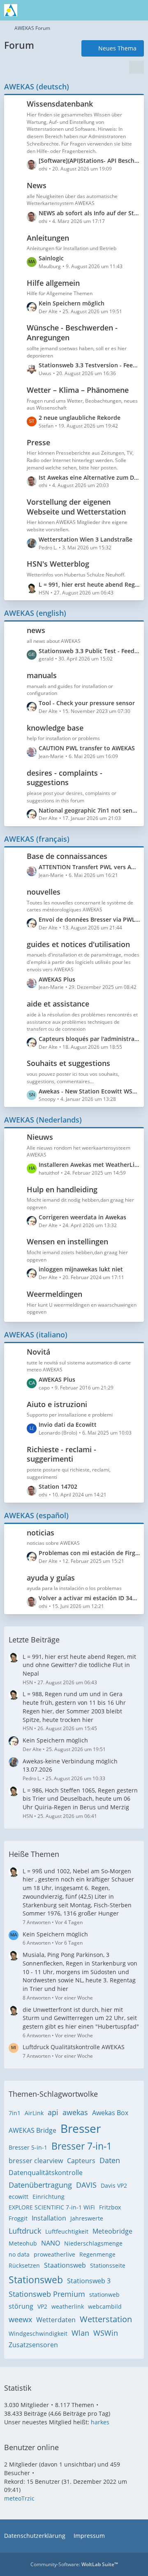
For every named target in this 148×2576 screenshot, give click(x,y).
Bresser (81, 2128)
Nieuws (40, 1137)
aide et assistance (58, 1004)
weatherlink (68, 2306)
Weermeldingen (54, 1294)
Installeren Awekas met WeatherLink (89, 1165)
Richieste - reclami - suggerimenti (61, 1454)
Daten (110, 2160)
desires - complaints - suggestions (65, 778)
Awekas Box (110, 2113)
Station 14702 (58, 1486)
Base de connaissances (67, 856)
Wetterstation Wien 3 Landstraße (86, 539)
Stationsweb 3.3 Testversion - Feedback (89, 365)
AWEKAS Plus (57, 979)
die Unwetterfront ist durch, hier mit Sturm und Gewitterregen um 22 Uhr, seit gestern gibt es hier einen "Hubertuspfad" (81, 2018)
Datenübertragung (40, 2185)
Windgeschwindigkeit (38, 2333)
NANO (51, 2243)
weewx (20, 2319)
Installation (49, 2218)
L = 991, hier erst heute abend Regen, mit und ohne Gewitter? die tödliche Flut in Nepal (89, 584)
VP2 (42, 2306)
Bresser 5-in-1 (28, 2147)
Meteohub (23, 2243)
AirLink (34, 2113)
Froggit (18, 2218)
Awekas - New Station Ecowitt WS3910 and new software (89, 1091)
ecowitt (18, 2197)
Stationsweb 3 (89, 2281)
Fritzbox (110, 2207)
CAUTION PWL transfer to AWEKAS (87, 748)
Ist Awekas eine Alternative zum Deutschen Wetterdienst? (89, 477)
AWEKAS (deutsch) (37, 87)
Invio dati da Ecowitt (68, 1425)
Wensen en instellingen (67, 1241)
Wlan (80, 2333)
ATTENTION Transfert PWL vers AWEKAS (89, 867)
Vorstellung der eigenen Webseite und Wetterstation (76, 507)
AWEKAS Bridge (32, 2130)
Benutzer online (31, 2447)
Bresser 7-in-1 (82, 2146)
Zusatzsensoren (33, 2345)
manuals (42, 675)
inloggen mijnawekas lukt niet (81, 1269)
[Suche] (96, 10)
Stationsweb (36, 2280)
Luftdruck (25, 2231)
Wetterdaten (56, 2320)
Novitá (38, 1352)
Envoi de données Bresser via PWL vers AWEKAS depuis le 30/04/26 (89, 919)
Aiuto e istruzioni (57, 1404)
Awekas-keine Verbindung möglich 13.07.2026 (70, 1765)
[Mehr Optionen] (136, 67)
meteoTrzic (19, 2498)
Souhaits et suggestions (68, 1063)
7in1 (15, 2113)
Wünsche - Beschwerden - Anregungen (72, 333)
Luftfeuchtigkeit (67, 2231)
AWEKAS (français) (37, 839)
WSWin (106, 2333)
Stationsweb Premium (47, 2294)
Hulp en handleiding (62, 1189)
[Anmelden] (117, 10)
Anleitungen (48, 238)
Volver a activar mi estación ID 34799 (89, 1598)
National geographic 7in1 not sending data (89, 810)
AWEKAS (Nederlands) (43, 1120)
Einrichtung (49, 2197)
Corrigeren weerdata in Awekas (82, 1217)
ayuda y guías (51, 1578)
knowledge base (55, 728)
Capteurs (81, 2161)
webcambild (105, 2306)
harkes (100, 2422)
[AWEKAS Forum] (11, 10)
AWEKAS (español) (36, 1515)
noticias (40, 1533)
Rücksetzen (24, 2265)
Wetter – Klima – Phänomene (78, 390)
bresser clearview (36, 2161)
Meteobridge (112, 2231)
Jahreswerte (87, 2218)
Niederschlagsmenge (93, 2243)
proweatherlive (54, 2254)
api (53, 2112)
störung (21, 2306)
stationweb (104, 2295)
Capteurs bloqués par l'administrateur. (89, 1039)
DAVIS (86, 2185)
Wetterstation (106, 2319)
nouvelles (44, 892)
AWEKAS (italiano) (36, 1335)
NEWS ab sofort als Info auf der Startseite (89, 213)
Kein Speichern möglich (72, 303)
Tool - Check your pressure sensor (87, 703)
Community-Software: (74, 2564)
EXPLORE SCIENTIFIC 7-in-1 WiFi (52, 2207)
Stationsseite (108, 2265)
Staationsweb (65, 2265)
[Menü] (137, 10)
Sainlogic (51, 258)
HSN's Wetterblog (58, 564)
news (36, 630)
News (37, 185)
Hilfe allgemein (53, 283)
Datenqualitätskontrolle (46, 2173)
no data (19, 2254)
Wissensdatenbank (60, 104)
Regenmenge (97, 2254)
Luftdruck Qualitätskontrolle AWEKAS (74, 2047)
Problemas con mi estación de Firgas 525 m (89, 1553)
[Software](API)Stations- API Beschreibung (89, 161)
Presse (38, 442)
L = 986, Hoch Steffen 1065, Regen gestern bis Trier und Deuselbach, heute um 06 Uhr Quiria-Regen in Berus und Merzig (80, 1799)
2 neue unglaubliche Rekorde (80, 418)
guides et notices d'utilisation (78, 944)
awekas (75, 2112)
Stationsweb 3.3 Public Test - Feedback (89, 651)
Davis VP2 (114, 2185)
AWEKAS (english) (35, 613)
